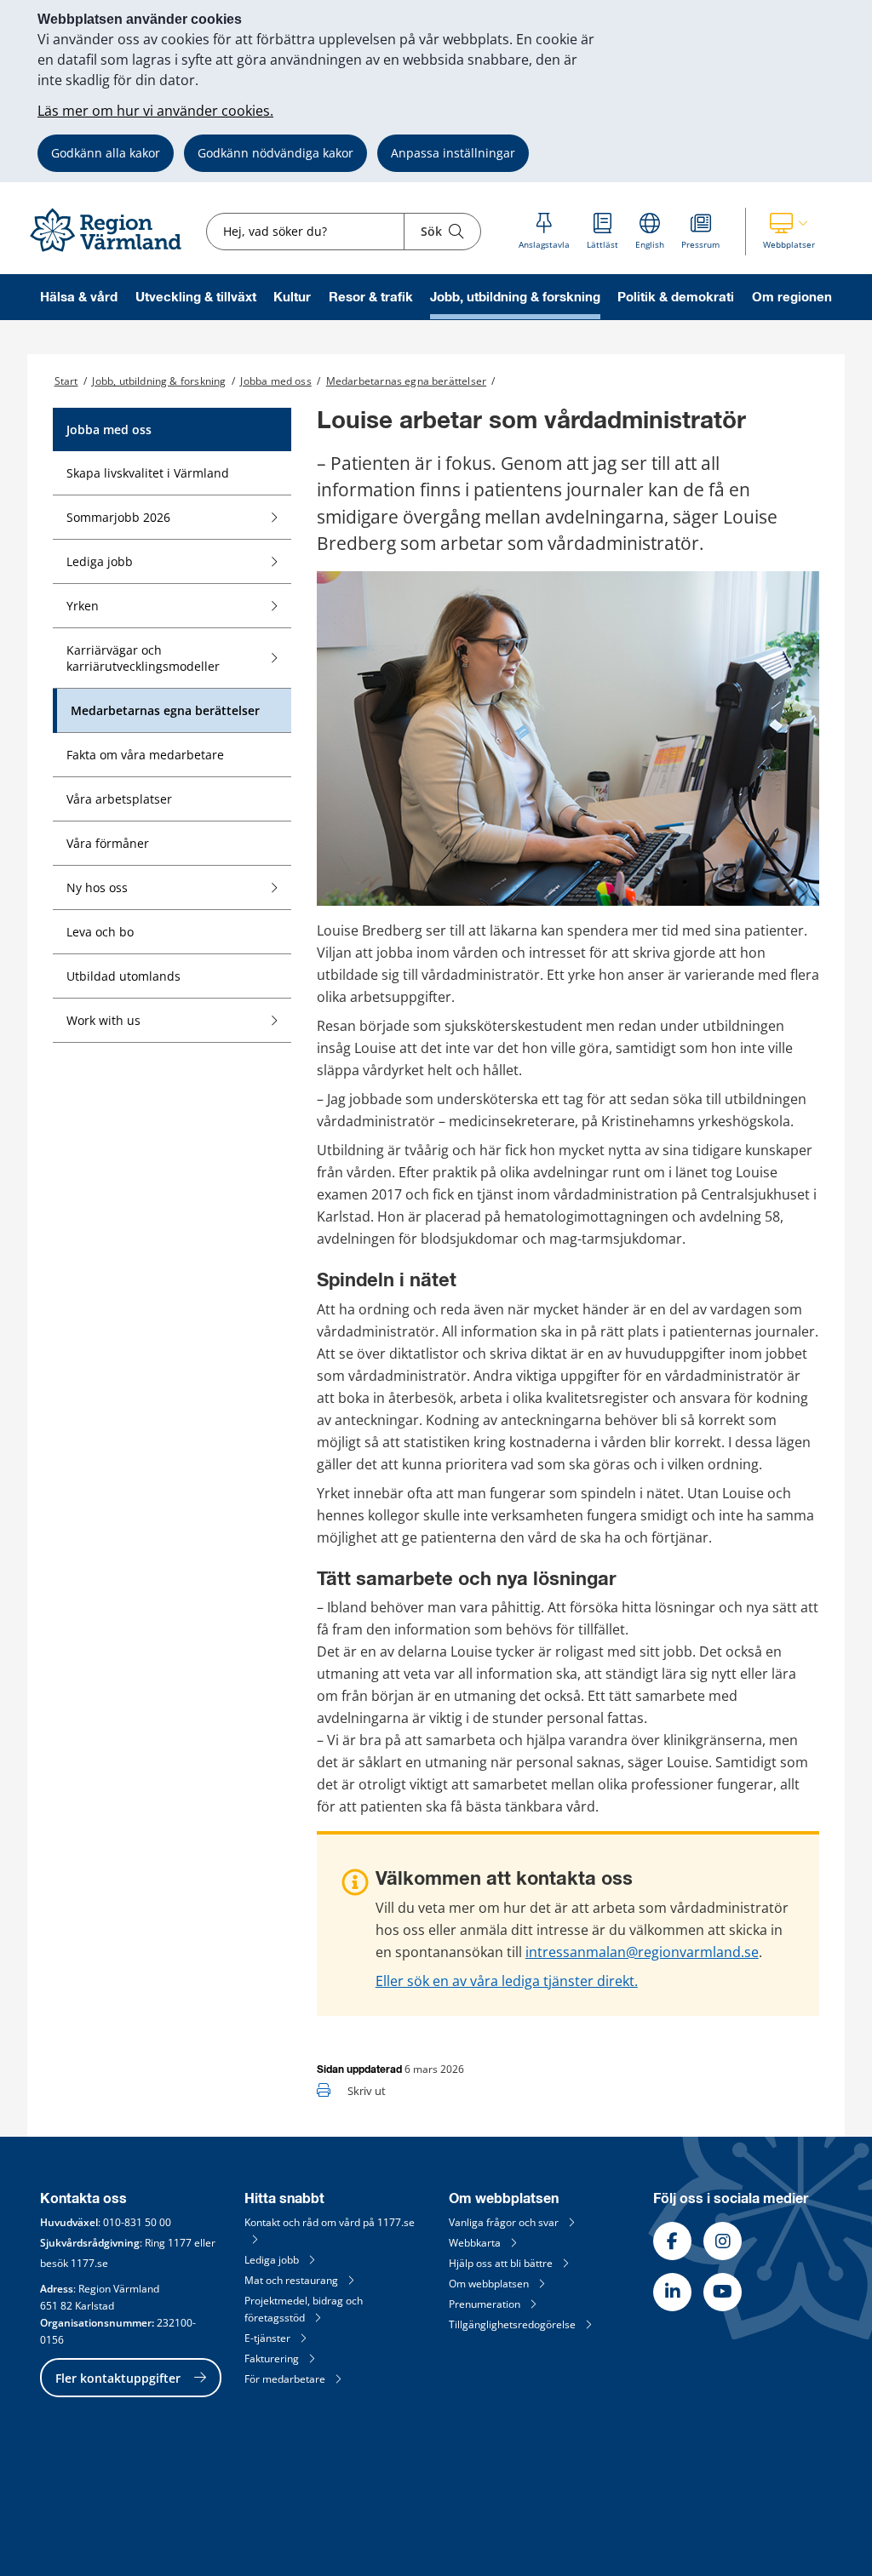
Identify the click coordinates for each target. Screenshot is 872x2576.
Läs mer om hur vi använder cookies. (155, 111)
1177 (180, 2243)
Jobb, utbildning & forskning (515, 298)
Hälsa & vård (79, 298)
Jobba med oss (275, 381)
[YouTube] (723, 2292)
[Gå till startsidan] (113, 252)
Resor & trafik (371, 298)
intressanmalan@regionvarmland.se (642, 1952)
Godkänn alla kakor (106, 153)
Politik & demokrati (676, 298)
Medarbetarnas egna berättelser (406, 381)
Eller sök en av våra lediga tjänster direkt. (507, 1981)
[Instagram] (723, 2241)
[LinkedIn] (672, 2292)
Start (66, 381)
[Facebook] (672, 2241)
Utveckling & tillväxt (196, 298)
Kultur (292, 298)
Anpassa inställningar (453, 153)
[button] (789, 232)
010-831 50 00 (137, 2222)
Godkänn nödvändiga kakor (275, 153)
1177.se (89, 2263)
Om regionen (792, 298)
